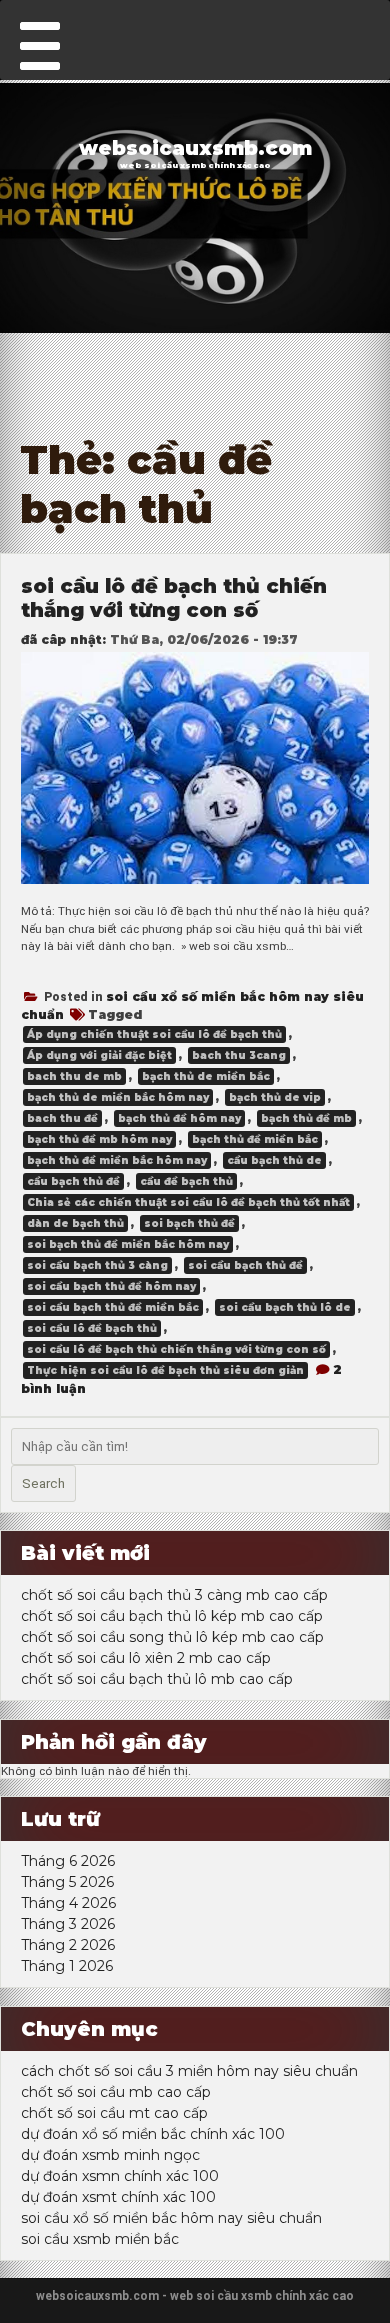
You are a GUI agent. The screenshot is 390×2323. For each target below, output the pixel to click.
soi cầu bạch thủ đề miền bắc (113, 1307)
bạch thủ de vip (275, 1097)
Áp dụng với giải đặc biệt (99, 1055)
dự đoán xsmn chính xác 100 (120, 2176)
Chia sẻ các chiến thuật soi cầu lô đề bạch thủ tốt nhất (188, 1202)
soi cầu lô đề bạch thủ (92, 1328)
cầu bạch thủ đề (73, 1181)
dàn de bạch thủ (75, 1223)
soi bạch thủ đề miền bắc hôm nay (128, 1244)
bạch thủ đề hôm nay (179, 1118)
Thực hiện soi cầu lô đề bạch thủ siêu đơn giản (165, 1370)
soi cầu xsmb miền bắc (100, 2239)
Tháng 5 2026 (67, 1882)
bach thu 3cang (239, 1055)
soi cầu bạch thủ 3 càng (97, 1265)
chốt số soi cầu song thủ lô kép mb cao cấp (172, 1637)
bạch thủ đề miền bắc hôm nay (117, 1160)
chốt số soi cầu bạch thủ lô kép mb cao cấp (172, 1616)
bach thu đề (62, 1118)
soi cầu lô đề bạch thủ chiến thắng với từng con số (174, 598)
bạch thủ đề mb (306, 1118)
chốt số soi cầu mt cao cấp (114, 2113)
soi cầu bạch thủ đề (245, 1265)
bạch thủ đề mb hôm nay (99, 1139)
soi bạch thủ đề (189, 1223)
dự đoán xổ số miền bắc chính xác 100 (153, 2134)
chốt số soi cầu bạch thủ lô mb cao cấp (157, 1679)
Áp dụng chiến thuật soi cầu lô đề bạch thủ (154, 1034)
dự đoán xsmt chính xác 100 (118, 2197)
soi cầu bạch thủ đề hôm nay (111, 1286)
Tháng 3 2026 (68, 1924)
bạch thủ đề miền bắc (255, 1139)
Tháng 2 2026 (68, 1945)
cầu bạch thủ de (274, 1160)
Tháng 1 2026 (67, 1966)
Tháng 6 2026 (68, 1861)
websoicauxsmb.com (195, 148)
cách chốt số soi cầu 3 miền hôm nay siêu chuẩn (189, 2071)
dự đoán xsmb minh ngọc (110, 2155)
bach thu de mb (74, 1076)
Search (43, 1483)
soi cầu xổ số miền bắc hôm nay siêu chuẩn (171, 2218)
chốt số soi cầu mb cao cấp (116, 2092)
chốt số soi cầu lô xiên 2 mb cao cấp (146, 1658)
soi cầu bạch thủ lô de (285, 1307)
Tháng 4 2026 (68, 1903)
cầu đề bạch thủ (186, 1181)
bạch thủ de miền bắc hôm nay (118, 1097)
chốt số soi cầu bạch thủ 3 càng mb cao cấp (174, 1595)
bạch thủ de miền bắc (206, 1076)
